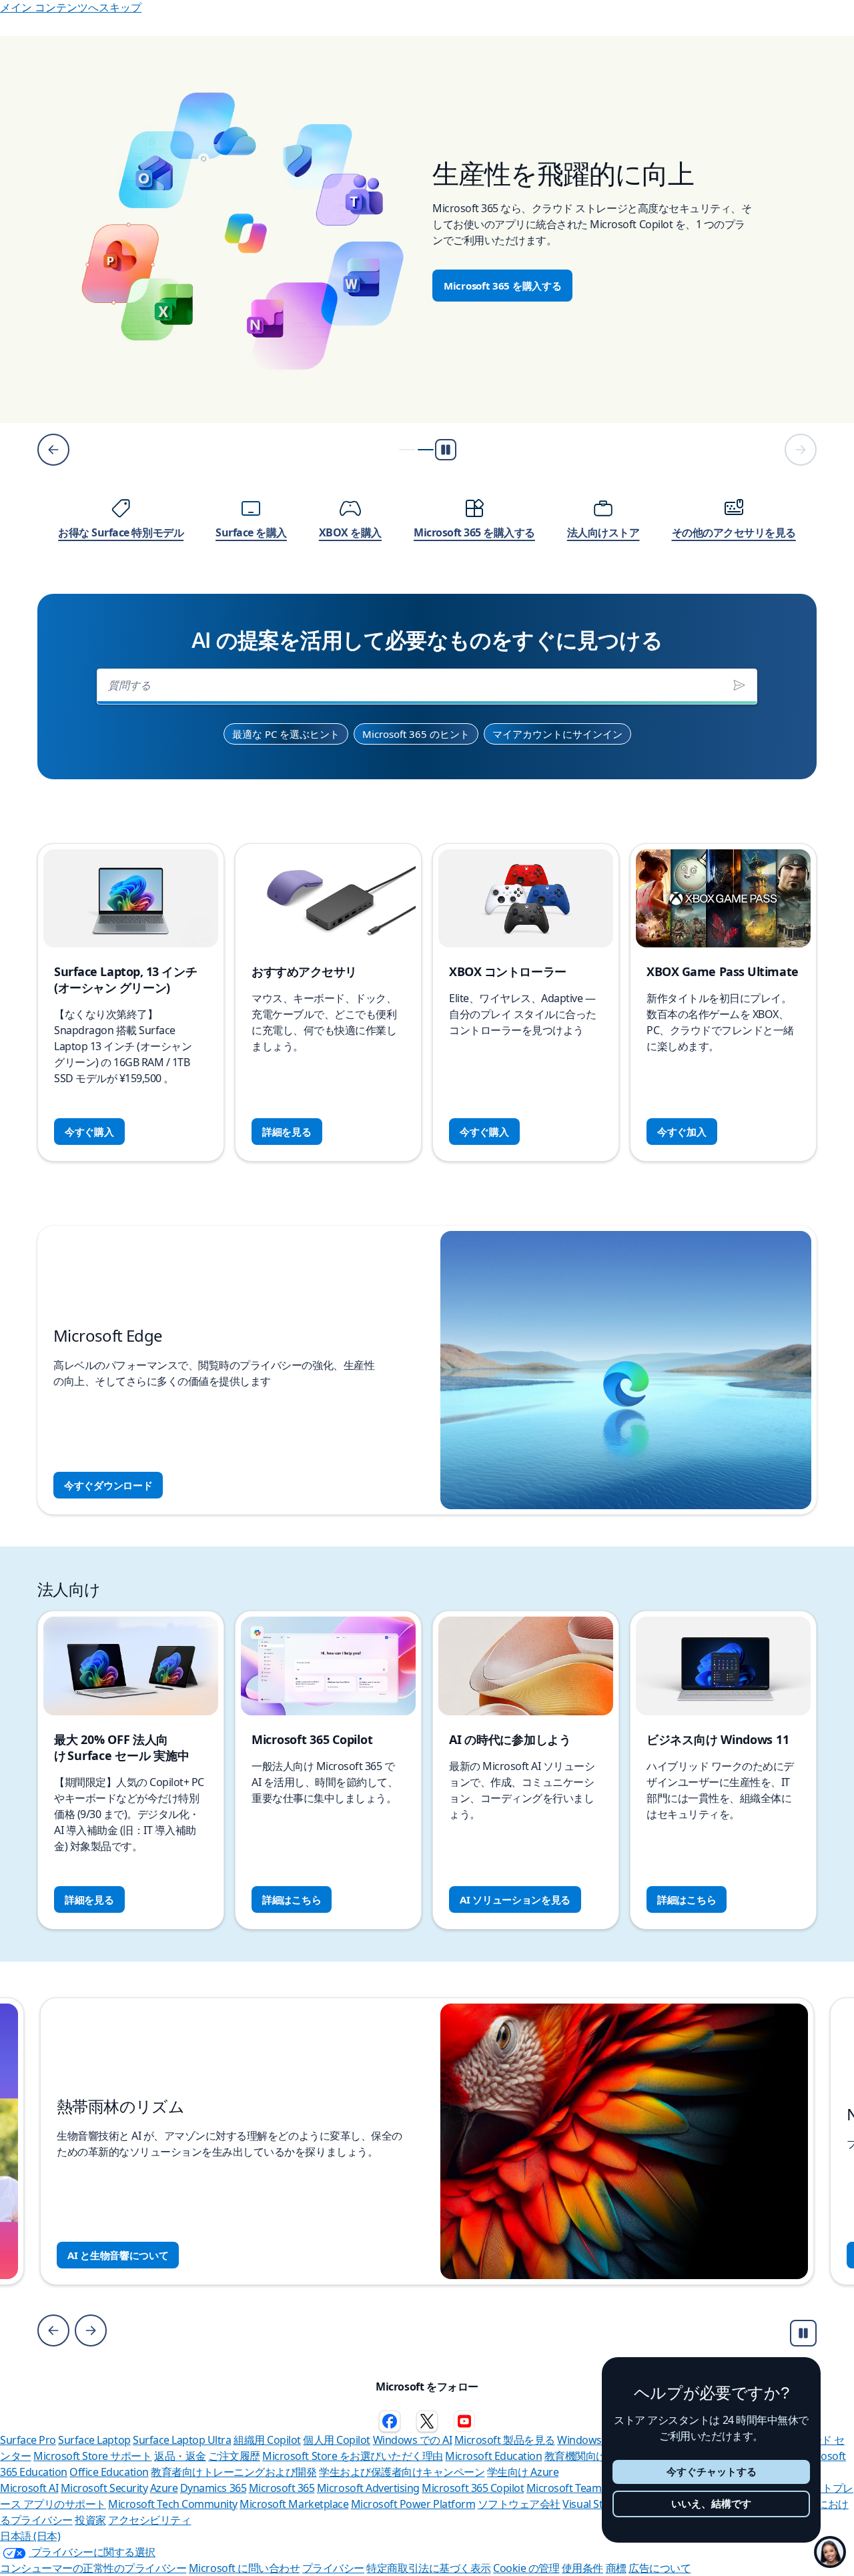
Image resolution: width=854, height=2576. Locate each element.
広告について (660, 2568)
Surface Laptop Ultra (182, 2440)
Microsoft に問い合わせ (244, 2568)
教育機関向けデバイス (596, 2456)
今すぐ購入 (89, 1132)
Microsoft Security (104, 2488)
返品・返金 (180, 2456)
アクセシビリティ (149, 2520)
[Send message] (739, 685)
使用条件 (582, 2568)
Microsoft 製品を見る (505, 2440)
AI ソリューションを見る (515, 1899)
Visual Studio (593, 2504)
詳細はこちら (292, 1899)
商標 (616, 2568)
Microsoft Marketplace (294, 2504)
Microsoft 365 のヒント (416, 734)
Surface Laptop (94, 2440)
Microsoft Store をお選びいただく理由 (353, 2456)
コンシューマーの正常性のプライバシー (93, 2568)
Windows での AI (413, 2440)
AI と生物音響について (118, 2255)
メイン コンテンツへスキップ (71, 7)
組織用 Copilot (267, 2440)
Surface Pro (28, 2440)
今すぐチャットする (712, 2472)
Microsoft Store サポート (92, 2456)
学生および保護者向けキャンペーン (402, 2472)
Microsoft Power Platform (413, 2504)
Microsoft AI (29, 2488)
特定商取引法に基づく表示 (428, 2568)
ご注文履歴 (234, 2456)
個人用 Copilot (337, 2440)
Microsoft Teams (566, 2488)
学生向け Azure (523, 2472)
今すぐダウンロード (108, 1485)
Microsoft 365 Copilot (473, 2488)
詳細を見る (287, 1132)
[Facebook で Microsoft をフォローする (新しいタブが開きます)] (390, 2421)
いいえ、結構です (711, 2504)
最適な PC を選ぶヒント (286, 734)
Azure (164, 2488)
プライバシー (333, 2568)
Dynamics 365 (213, 2488)
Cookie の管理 (526, 2568)
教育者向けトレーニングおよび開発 (234, 2472)
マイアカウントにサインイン (557, 734)
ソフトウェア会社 (519, 2504)
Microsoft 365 (282, 2488)
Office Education (109, 2472)
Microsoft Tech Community (172, 2504)
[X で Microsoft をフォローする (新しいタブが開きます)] (427, 2421)
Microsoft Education (493, 2456)
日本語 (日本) (30, 2536)
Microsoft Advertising (368, 2488)
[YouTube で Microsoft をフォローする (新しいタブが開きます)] (464, 2421)
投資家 (90, 2520)
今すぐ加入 (682, 1132)
